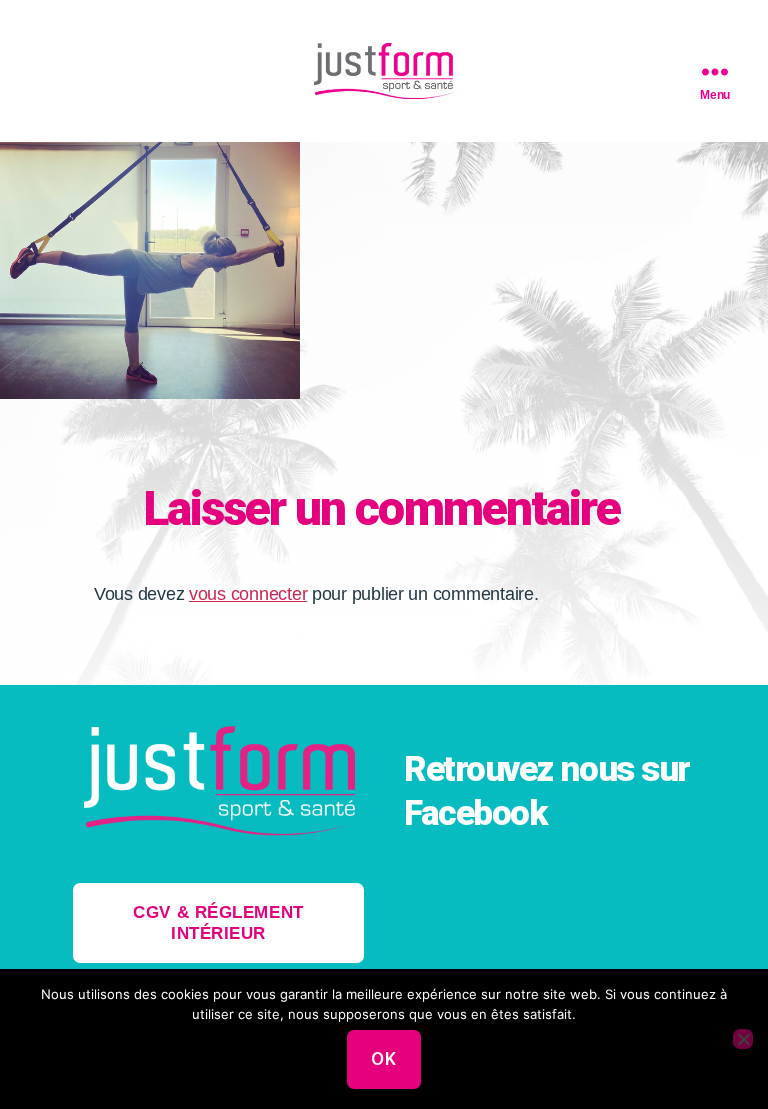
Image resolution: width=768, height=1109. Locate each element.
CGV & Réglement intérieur (218, 923)
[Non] (743, 1039)
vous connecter (248, 594)
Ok (383, 1059)
